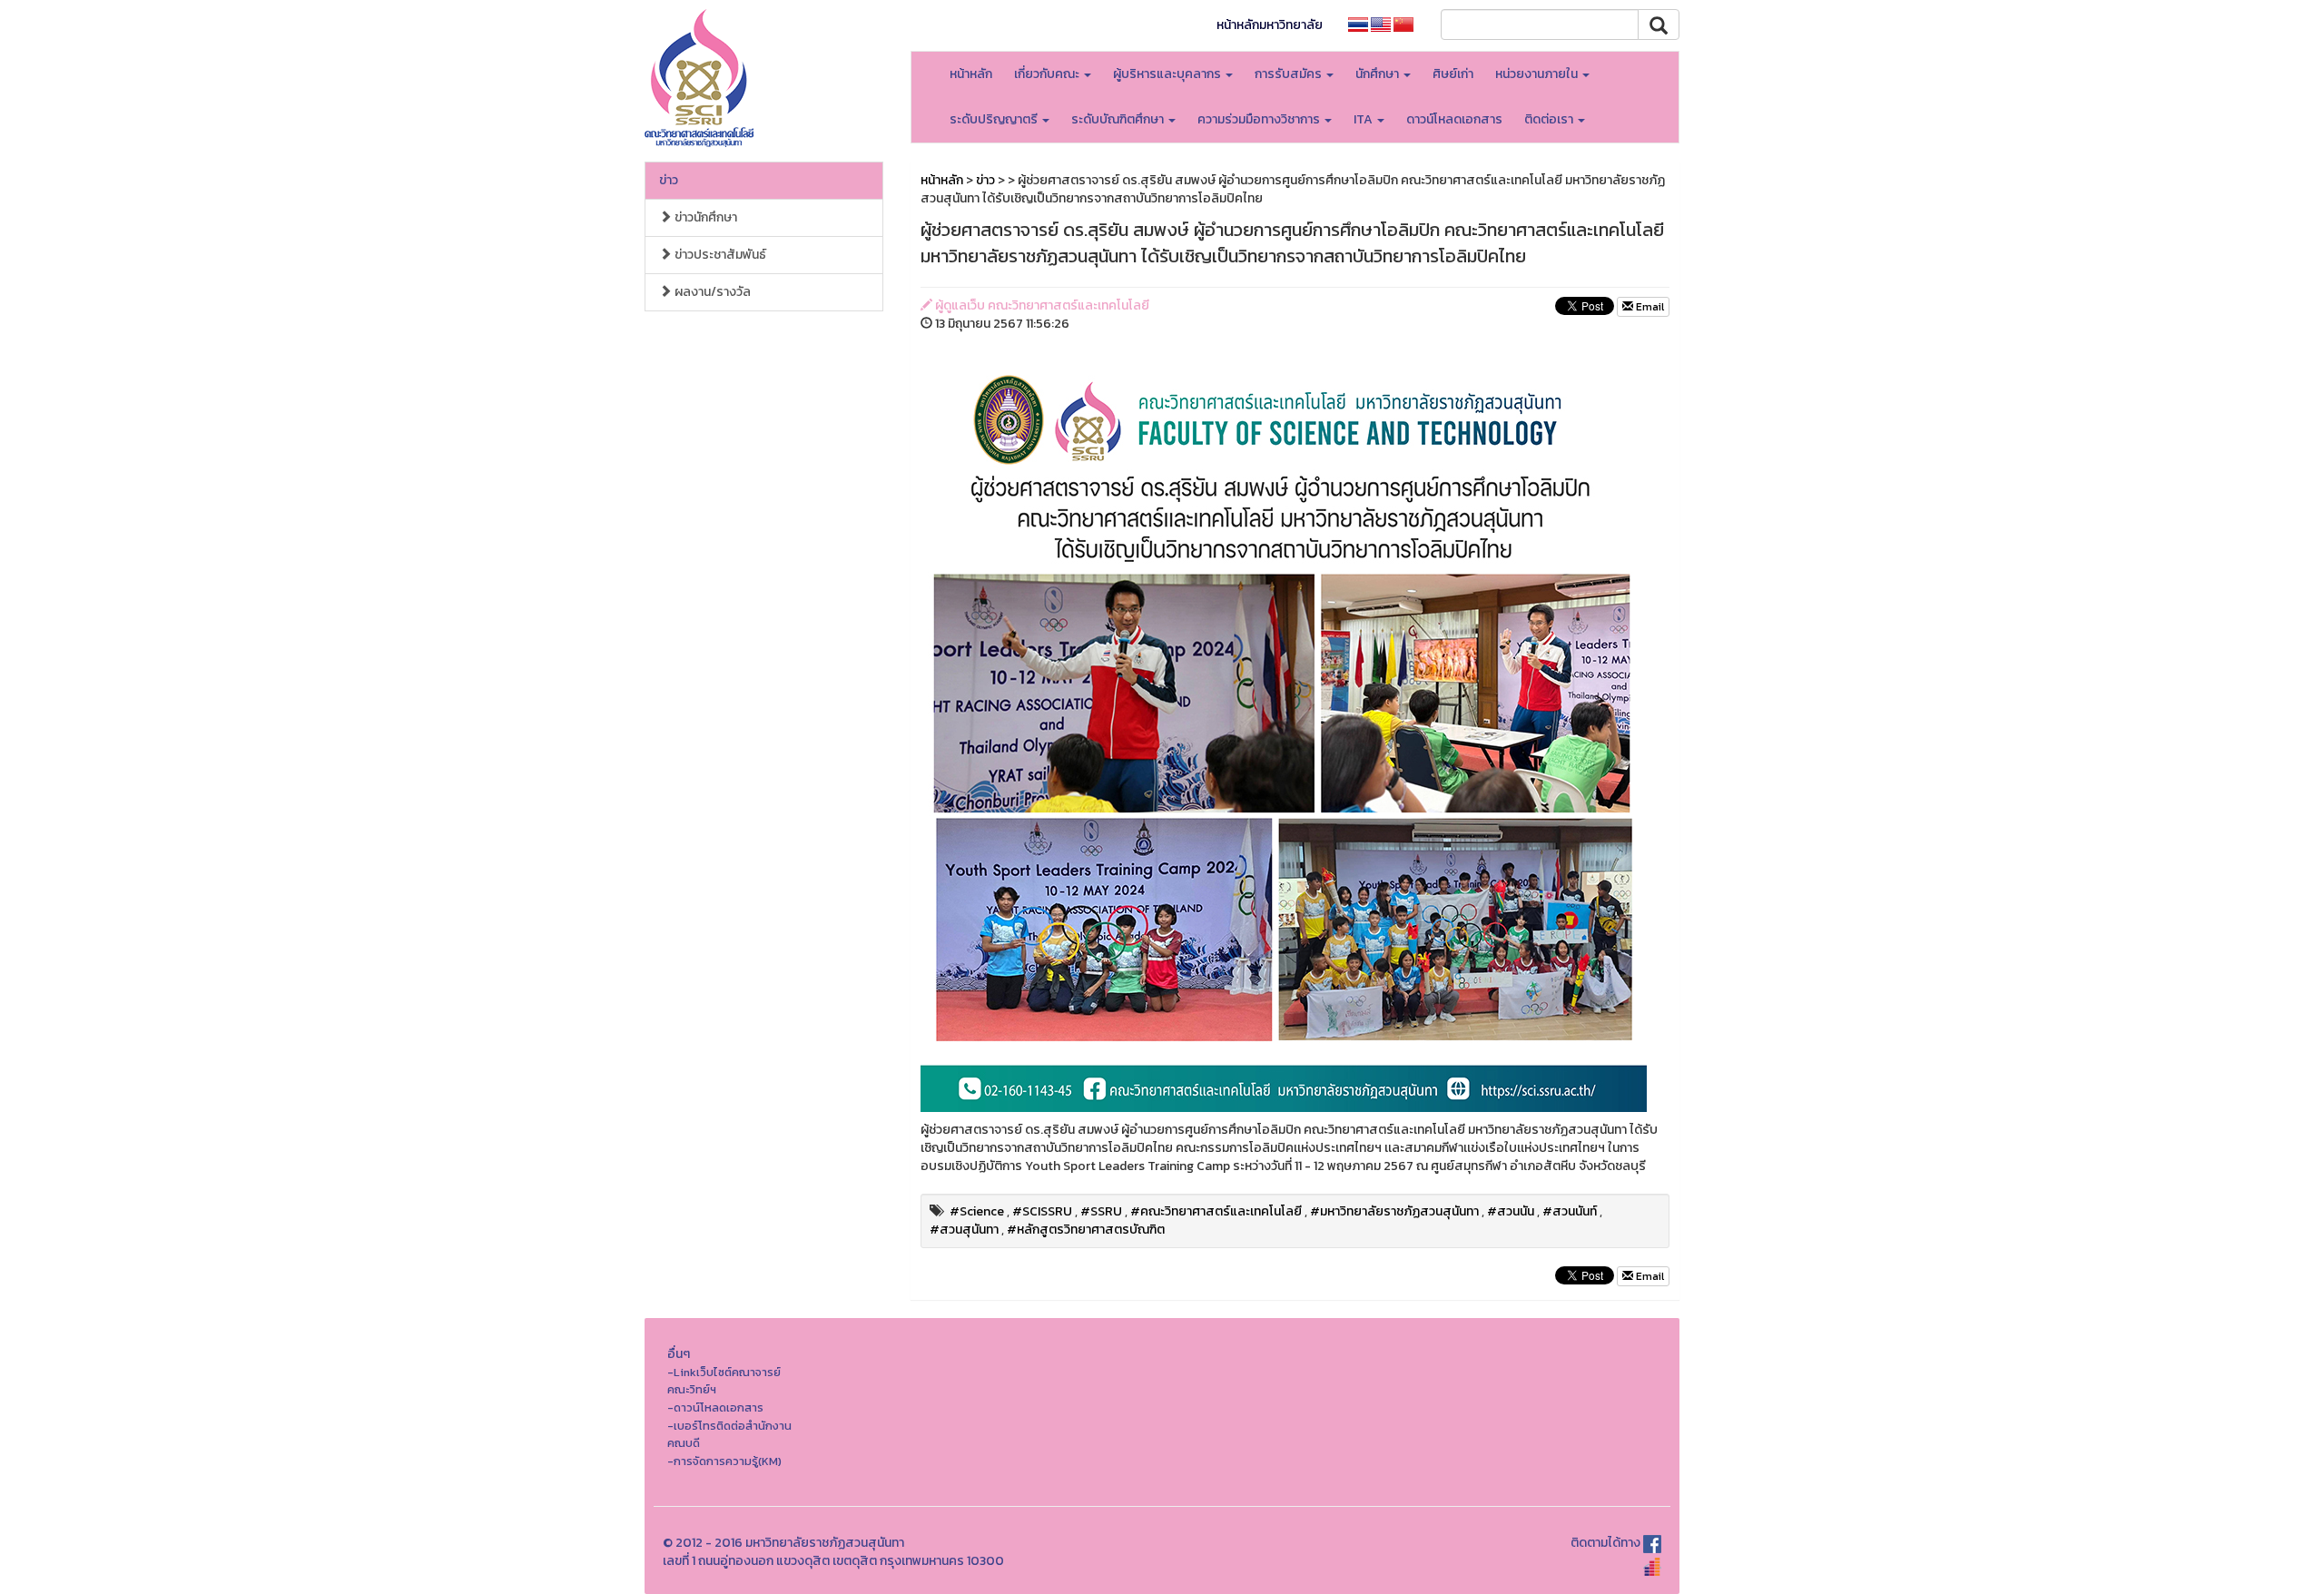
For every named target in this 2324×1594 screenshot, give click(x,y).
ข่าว (669, 180)
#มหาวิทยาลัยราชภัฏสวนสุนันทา (1394, 1211)
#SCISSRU (1042, 1211)
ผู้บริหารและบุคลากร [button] (1168, 74)
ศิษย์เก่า (1453, 74)
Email (1649, 307)
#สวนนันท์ (1570, 1211)
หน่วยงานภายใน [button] (1538, 74)
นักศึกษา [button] (1379, 74)
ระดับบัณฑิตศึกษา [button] (1119, 119)
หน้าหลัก (971, 74)
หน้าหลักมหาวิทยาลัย (1270, 25)
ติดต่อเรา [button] (1550, 119)
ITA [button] (1364, 119)
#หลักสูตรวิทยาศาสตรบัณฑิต (1086, 1230)
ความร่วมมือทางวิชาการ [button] (1260, 119)
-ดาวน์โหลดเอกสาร (715, 1407)
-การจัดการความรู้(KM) (724, 1461)
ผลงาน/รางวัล (711, 292)
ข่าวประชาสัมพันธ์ (719, 255)
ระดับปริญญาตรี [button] (995, 119)
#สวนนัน (1511, 1211)
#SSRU (1101, 1211)
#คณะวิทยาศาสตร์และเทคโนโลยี (1216, 1211)
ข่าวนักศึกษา (704, 217)
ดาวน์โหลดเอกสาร (1454, 119)
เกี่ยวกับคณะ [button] (1048, 74)
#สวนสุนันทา (964, 1230)
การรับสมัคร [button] (1290, 74)
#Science (977, 1211)
